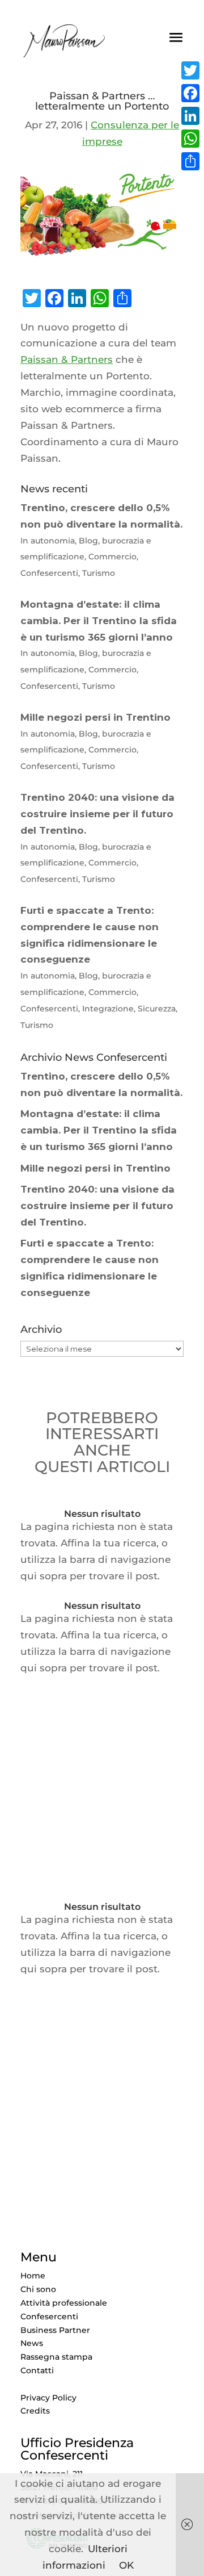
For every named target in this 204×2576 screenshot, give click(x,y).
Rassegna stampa (56, 2357)
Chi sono (38, 2289)
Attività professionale (64, 2303)
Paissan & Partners (67, 359)
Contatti (37, 2370)
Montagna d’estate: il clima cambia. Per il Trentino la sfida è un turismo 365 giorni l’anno (99, 1130)
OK (126, 2565)
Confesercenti (49, 2316)
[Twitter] (190, 70)
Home (33, 2276)
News (32, 2343)
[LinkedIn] (190, 116)
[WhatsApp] (190, 139)
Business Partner (55, 2330)
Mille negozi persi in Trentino (95, 1168)
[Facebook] (190, 93)
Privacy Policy (48, 2398)
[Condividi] (190, 161)
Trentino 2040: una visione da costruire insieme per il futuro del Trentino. (97, 1206)
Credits (35, 2411)
